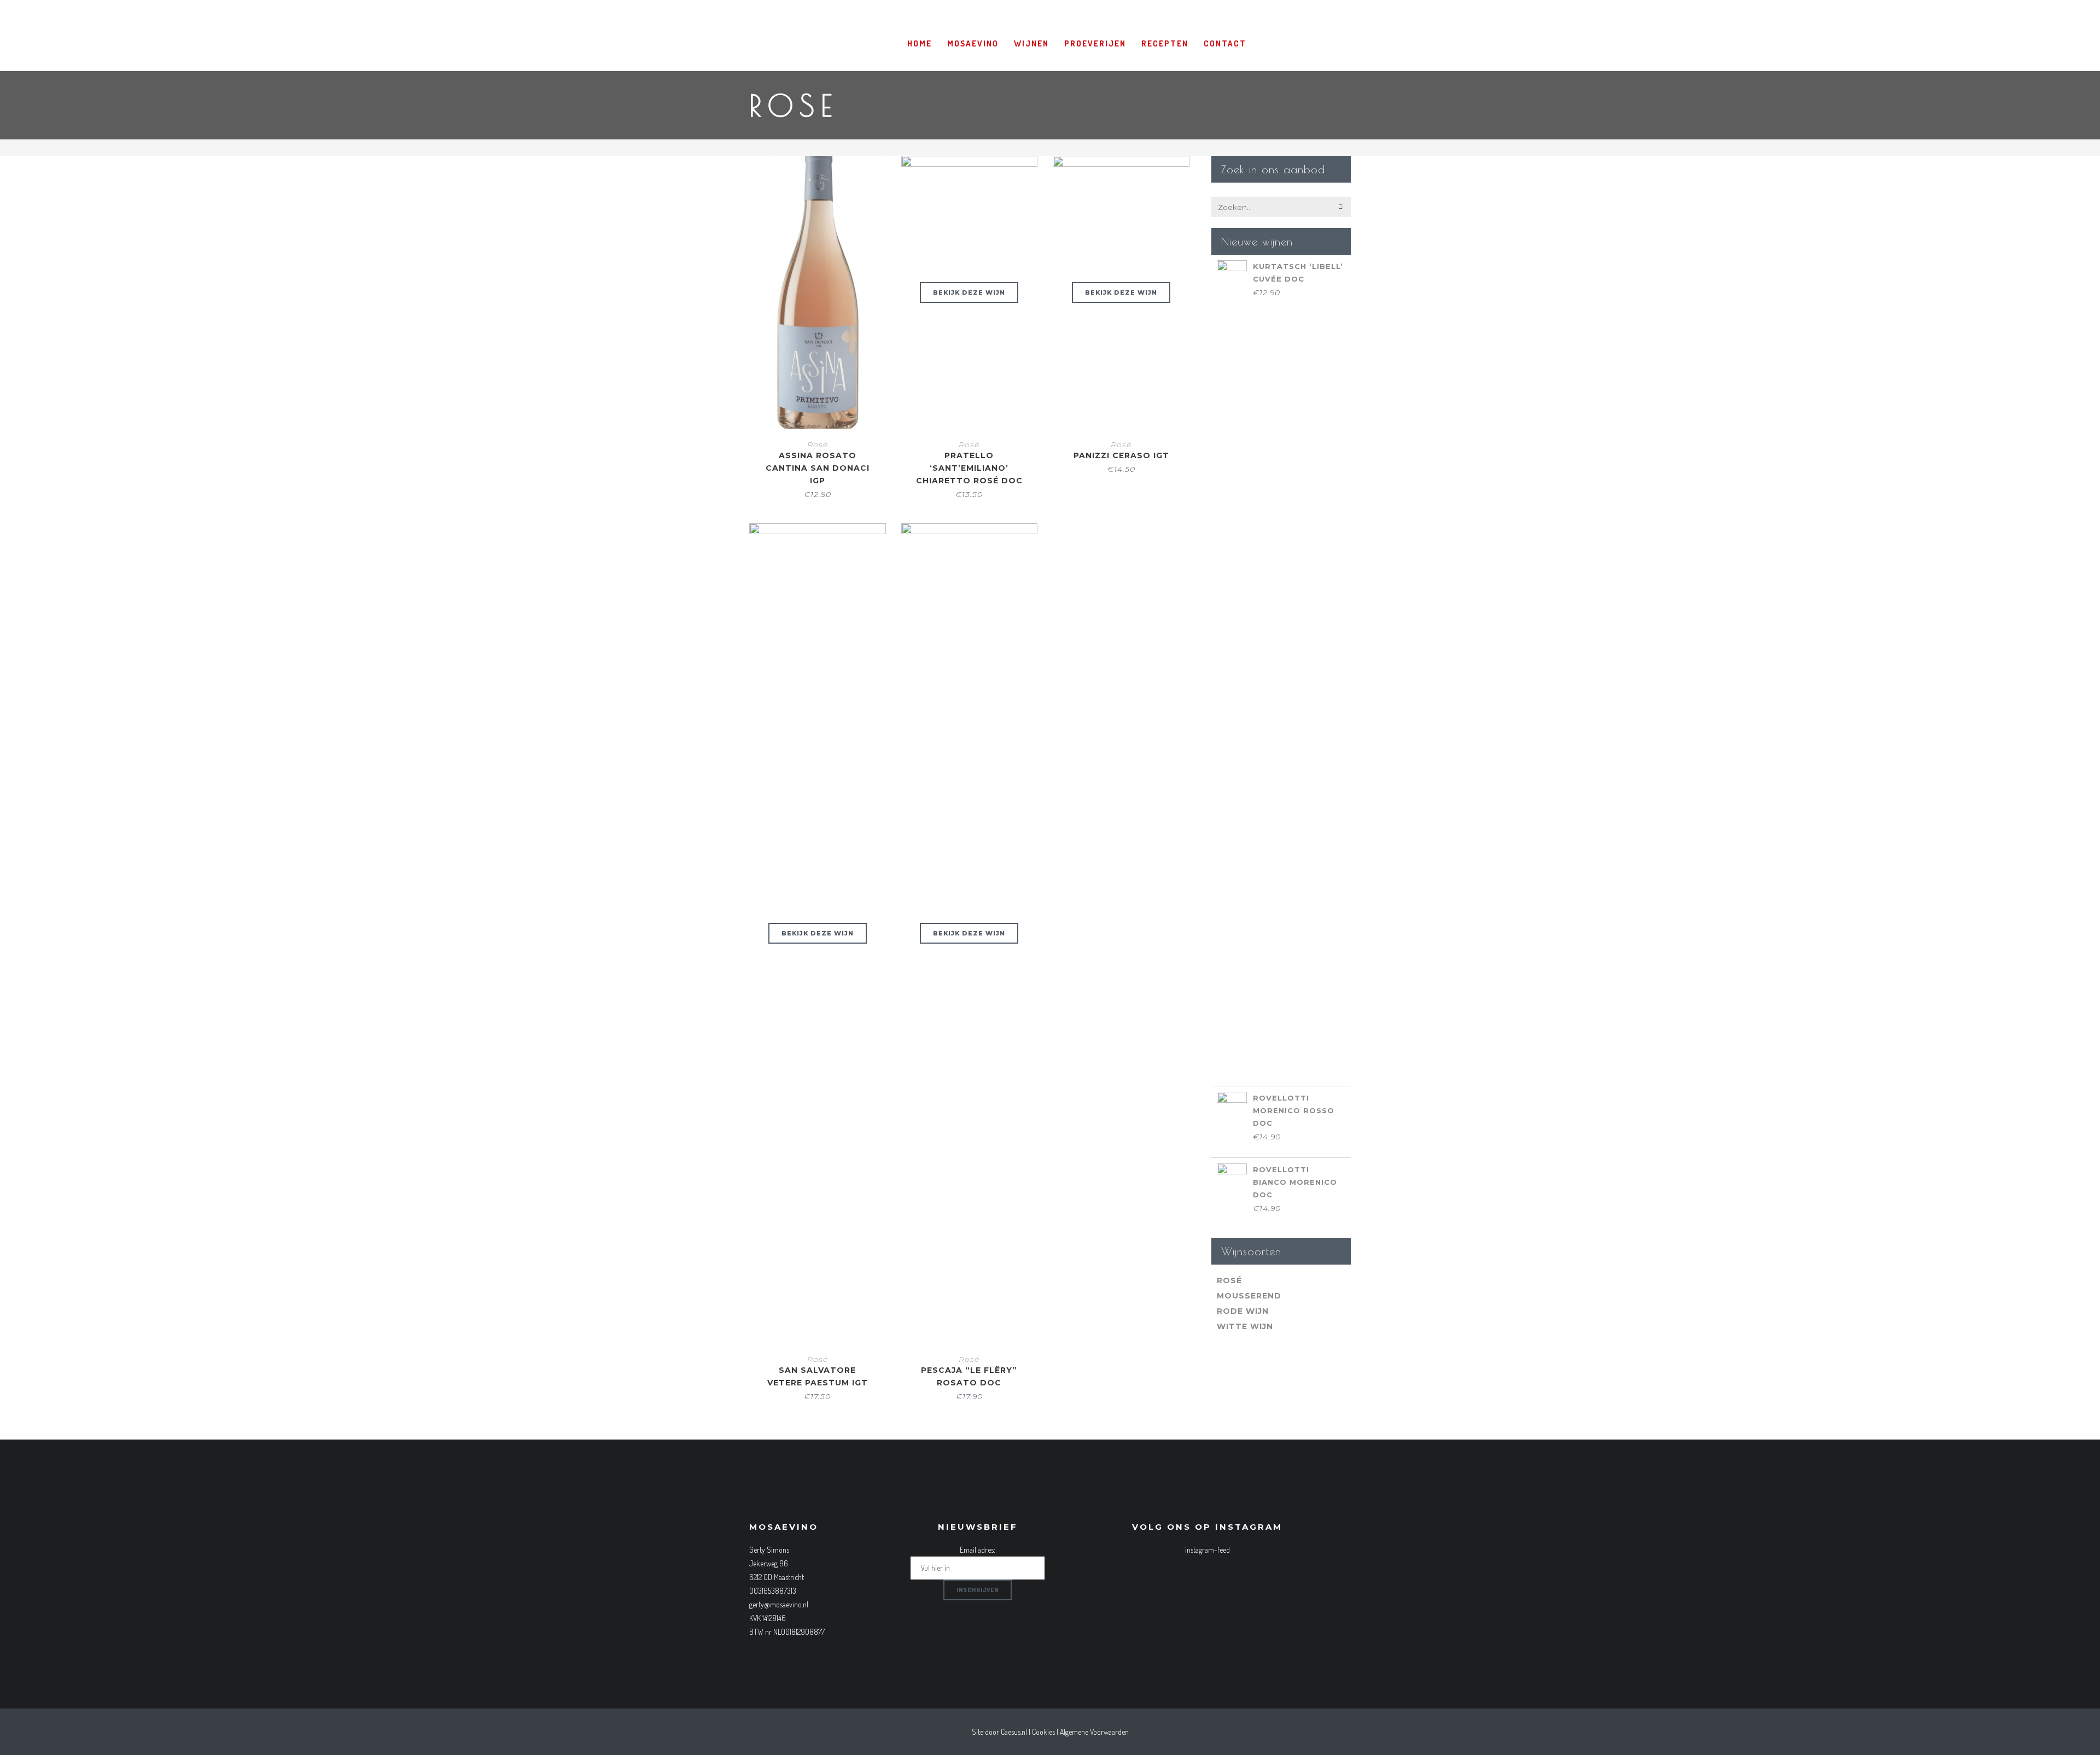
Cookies (1043, 1732)
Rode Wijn (1243, 1311)
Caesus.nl (1014, 1732)
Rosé (818, 444)
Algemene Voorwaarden (1094, 1732)
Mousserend (1249, 1296)
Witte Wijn (1245, 1326)
